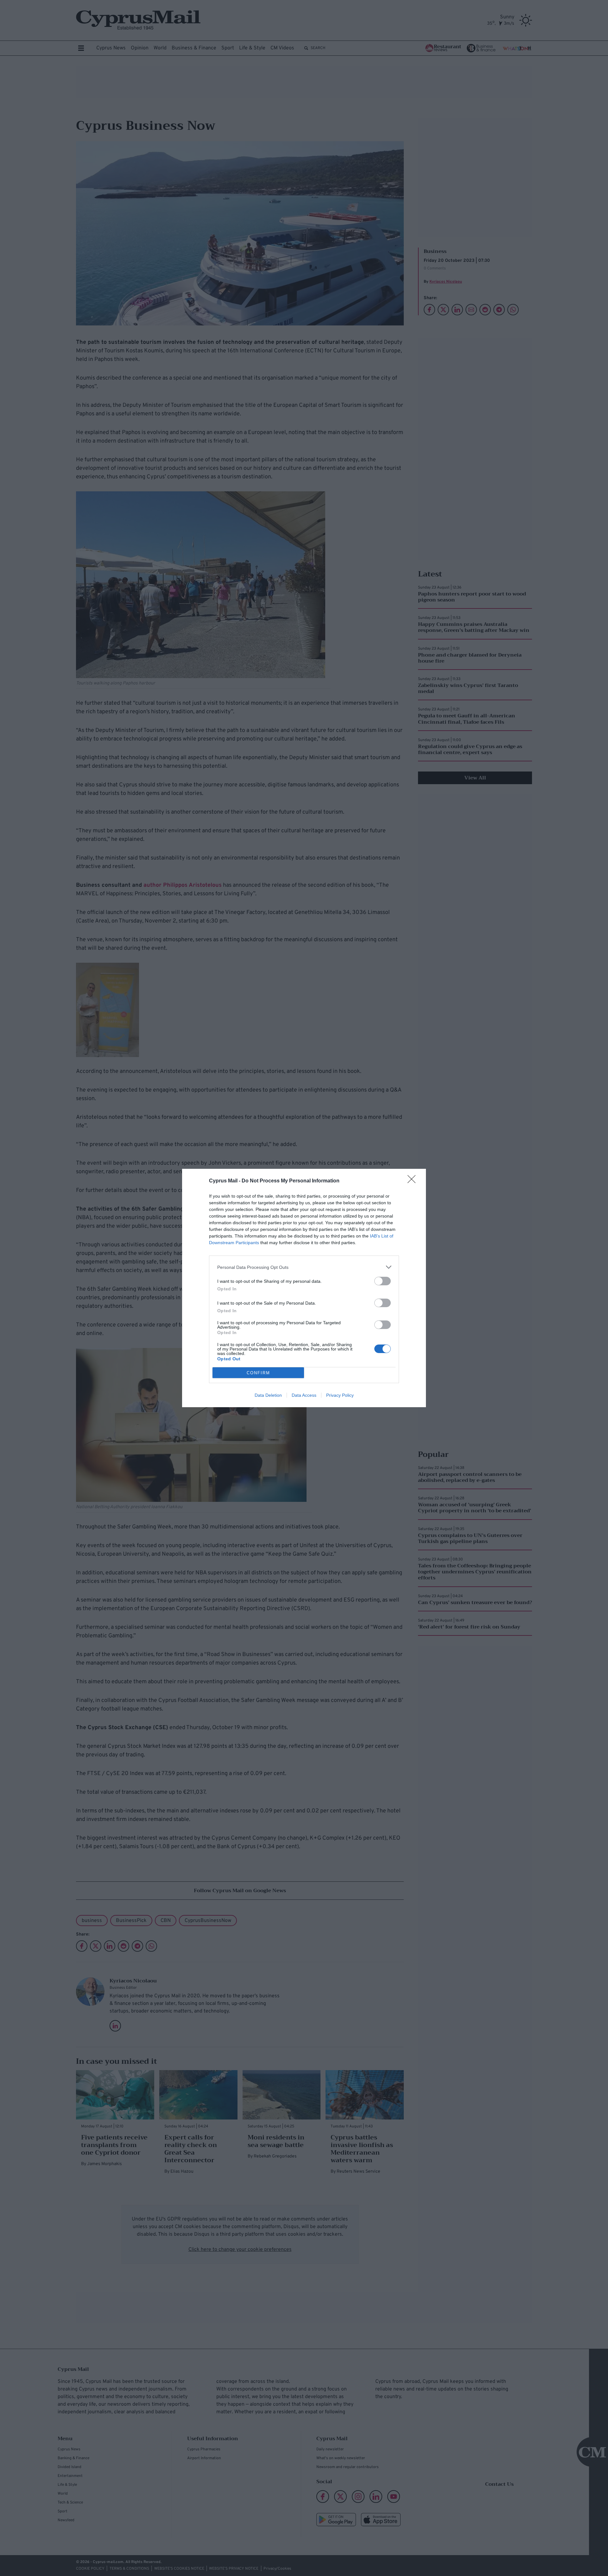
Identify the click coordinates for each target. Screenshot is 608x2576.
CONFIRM (258, 1373)
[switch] (383, 1281)
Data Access (304, 1395)
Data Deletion (268, 1395)
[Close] (414, 1181)
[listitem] (304, 1267)
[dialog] (304, 1288)
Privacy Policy (340, 1395)
